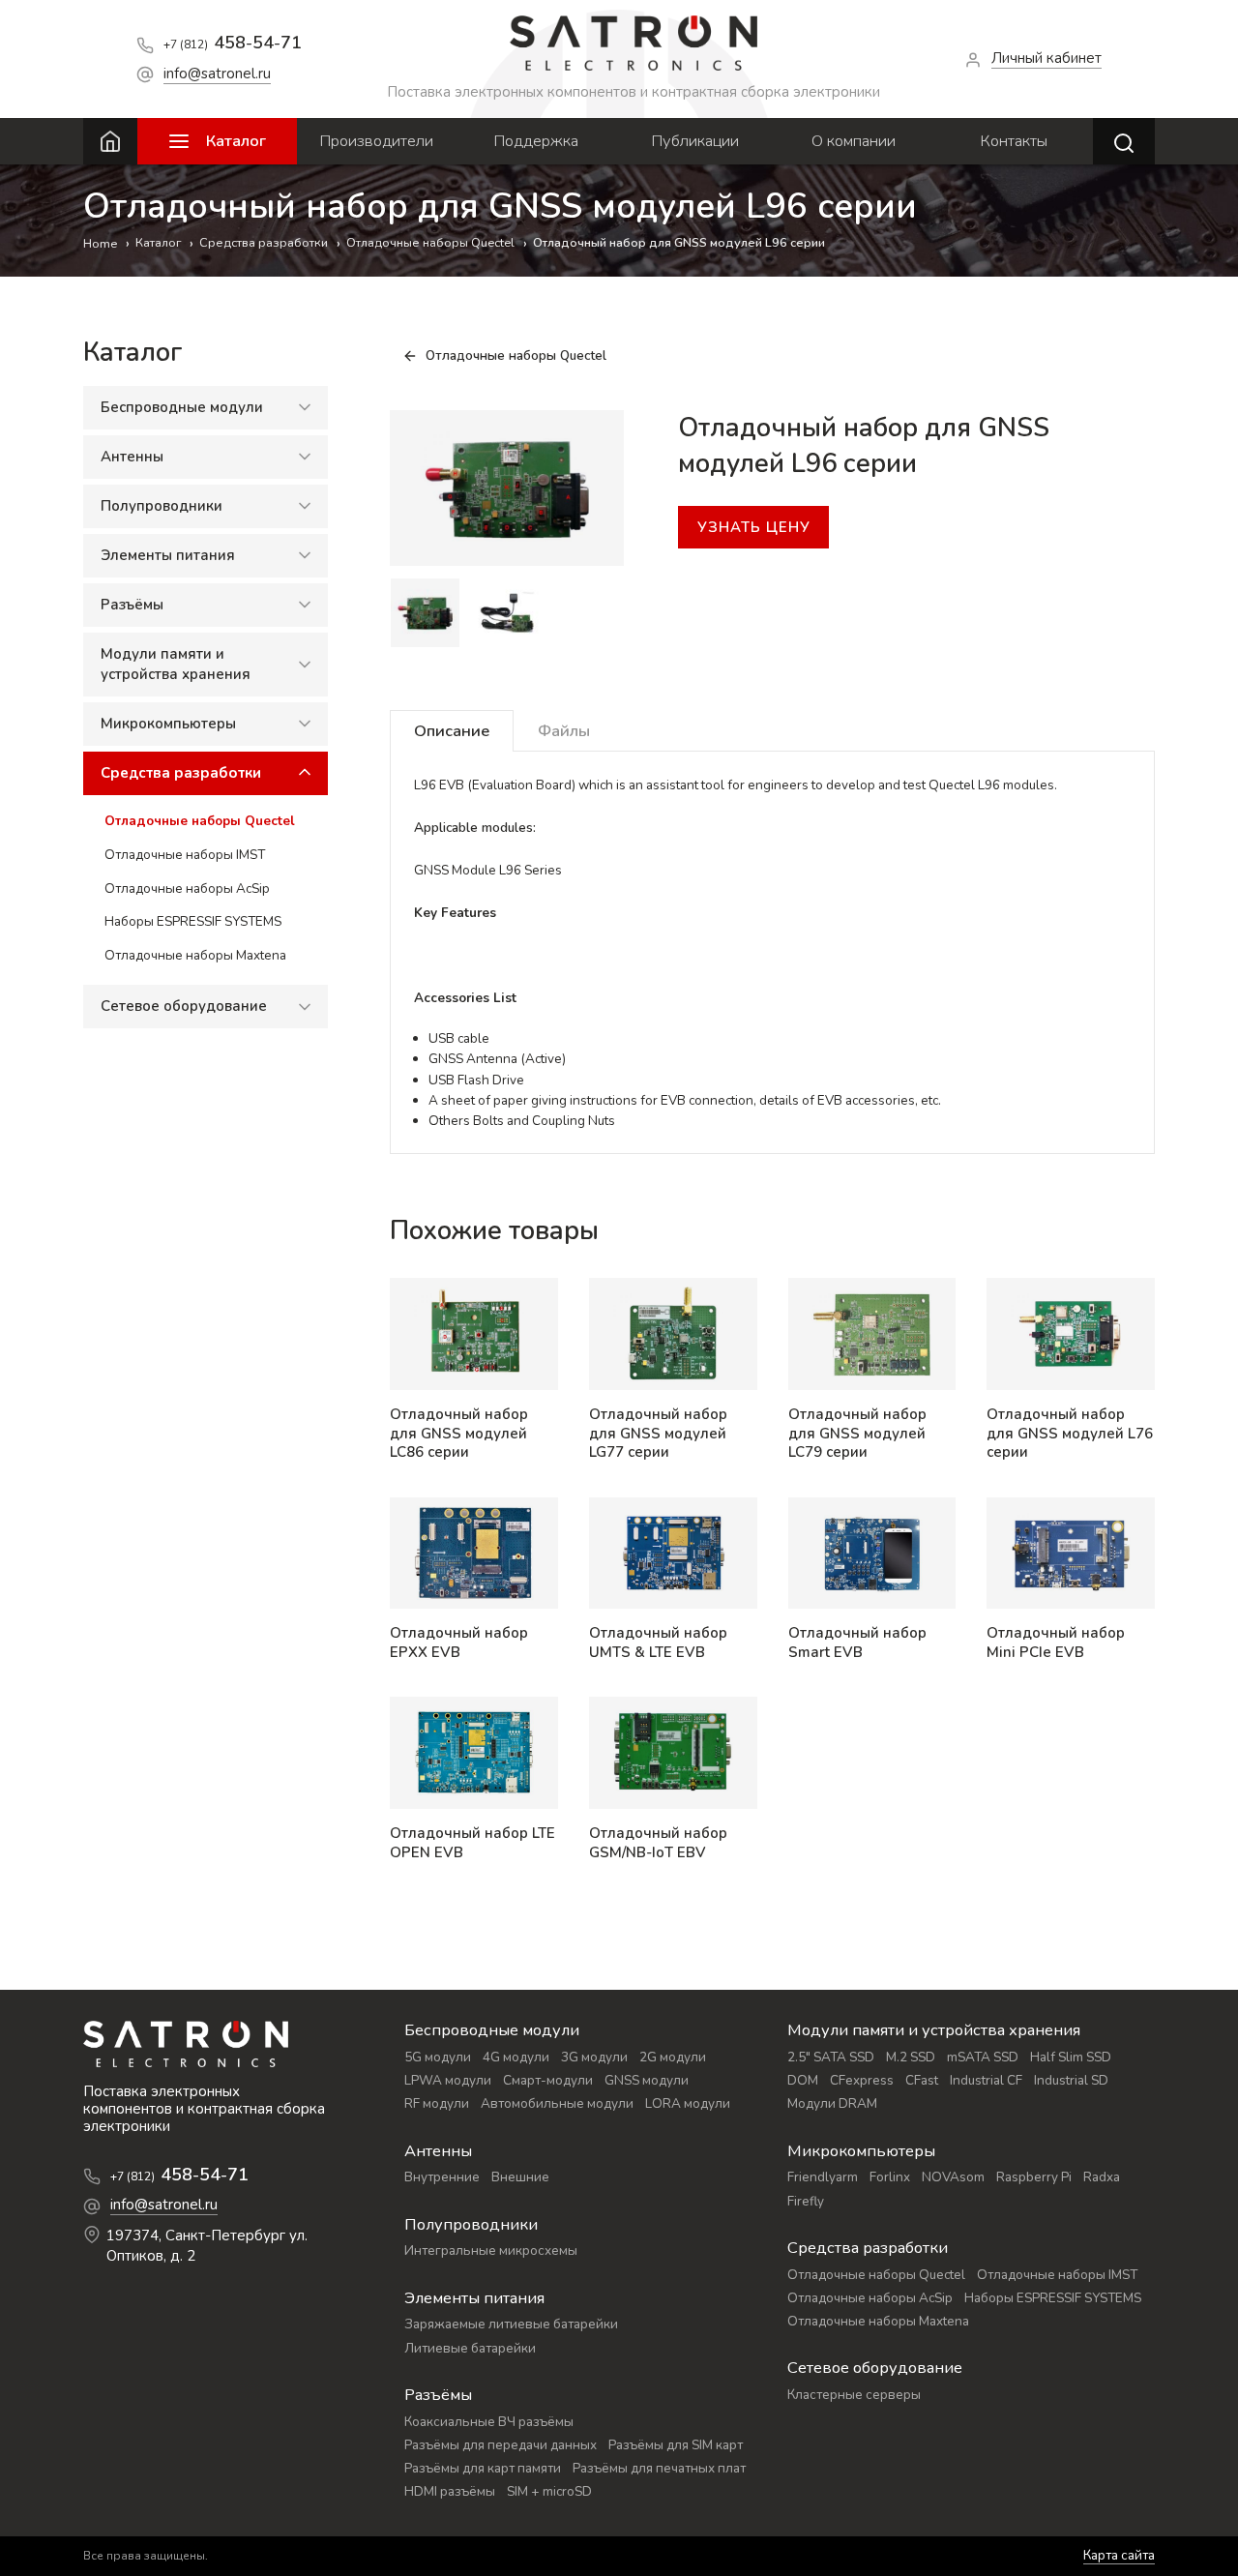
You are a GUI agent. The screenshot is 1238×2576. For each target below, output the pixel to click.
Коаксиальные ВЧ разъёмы (489, 2422)
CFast (922, 2080)
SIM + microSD (549, 2491)
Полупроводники (162, 505)
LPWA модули (448, 2080)
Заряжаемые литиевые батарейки (511, 2324)
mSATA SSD (983, 2057)
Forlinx (890, 2177)
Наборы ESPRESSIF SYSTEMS (193, 921)
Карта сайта (1119, 2556)
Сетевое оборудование (184, 1005)
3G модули (594, 2057)
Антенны (132, 456)
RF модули (437, 2103)
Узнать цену (754, 527)
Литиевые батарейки (470, 2348)
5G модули (438, 2057)
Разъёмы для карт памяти (483, 2468)
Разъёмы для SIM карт (676, 2445)
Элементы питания (168, 554)
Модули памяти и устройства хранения (176, 663)
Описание (452, 731)
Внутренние (442, 2177)
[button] (405, 613)
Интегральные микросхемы (491, 2250)
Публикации (695, 141)
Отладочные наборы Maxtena (195, 955)
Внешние (520, 2177)
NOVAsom (953, 2177)
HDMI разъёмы (450, 2491)
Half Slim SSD (1071, 2057)
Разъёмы (132, 604)
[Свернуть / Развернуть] (305, 407)
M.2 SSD (911, 2057)
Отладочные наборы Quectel (200, 820)
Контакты (1014, 141)
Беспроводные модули (182, 406)
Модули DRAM (832, 2103)
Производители (376, 141)
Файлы (564, 731)
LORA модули (688, 2103)
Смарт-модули (548, 2080)
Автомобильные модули (557, 2103)
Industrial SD (1071, 2080)
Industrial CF (986, 2080)
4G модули (516, 2057)
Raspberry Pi (1034, 2177)
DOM (803, 2080)
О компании (854, 141)
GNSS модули (647, 2080)
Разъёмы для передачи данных (501, 2445)
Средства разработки (181, 772)
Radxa (1102, 2177)
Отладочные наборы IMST (185, 854)
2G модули (673, 2057)
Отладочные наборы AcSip (187, 888)
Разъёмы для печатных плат (659, 2468)
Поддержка (536, 141)
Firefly (806, 2201)
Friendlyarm (823, 2177)
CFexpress (862, 2080)
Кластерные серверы (854, 2395)
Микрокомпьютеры (168, 723)
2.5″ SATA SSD (831, 2057)
